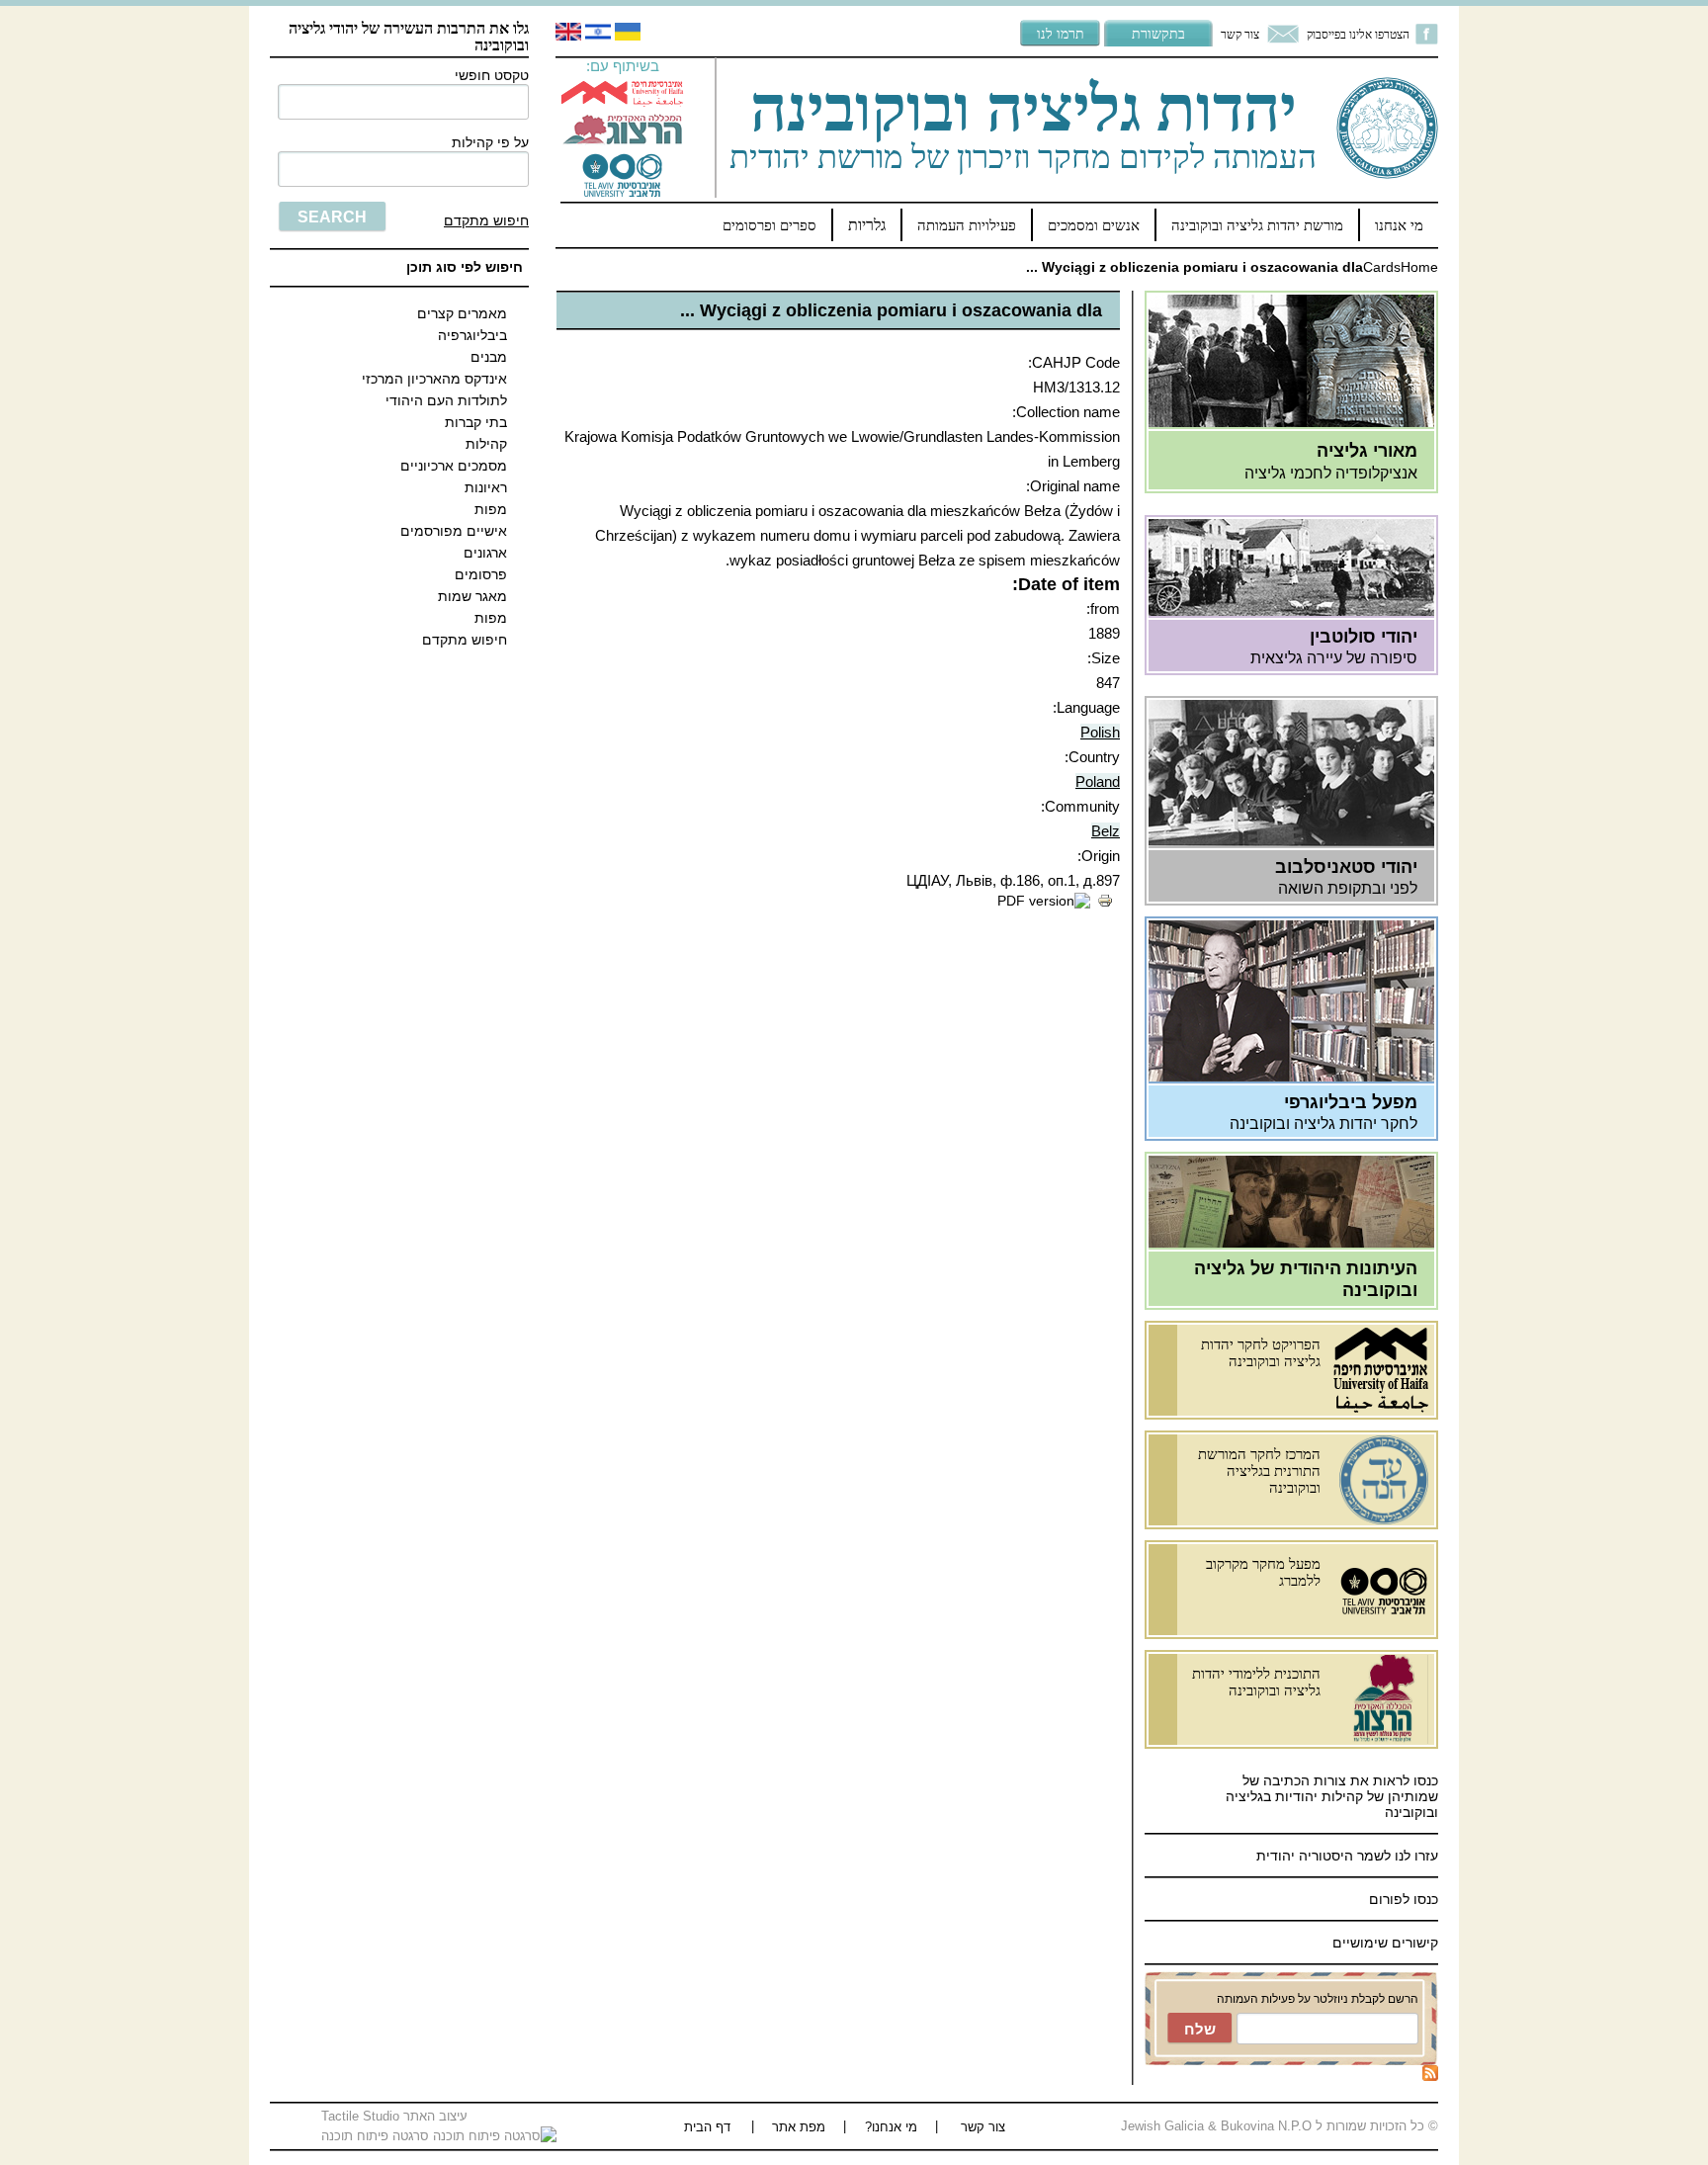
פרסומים (481, 574)
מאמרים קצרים (462, 313)
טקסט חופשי (492, 75)
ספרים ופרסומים (769, 225)
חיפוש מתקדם (486, 220)
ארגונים (485, 553)
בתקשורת (1158, 33)
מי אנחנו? (891, 2127)
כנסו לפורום (1404, 1899)
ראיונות (486, 487)
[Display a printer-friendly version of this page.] (1105, 904)
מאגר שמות (472, 596)
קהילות (486, 444)
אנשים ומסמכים (1094, 225)
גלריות (867, 225)
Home (1419, 267)
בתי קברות (476, 422)
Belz (1106, 831)
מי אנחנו (1399, 225)
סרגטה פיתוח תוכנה (377, 2136)
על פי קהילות (490, 142)
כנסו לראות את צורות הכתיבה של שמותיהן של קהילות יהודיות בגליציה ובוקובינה (1332, 1796)
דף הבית (707, 2127)
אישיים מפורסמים (454, 531)
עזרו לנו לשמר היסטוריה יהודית (1345, 1856)
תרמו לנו (1061, 33)
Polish (1100, 732)
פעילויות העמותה (967, 225)
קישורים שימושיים (1385, 1943)
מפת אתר (799, 2127)
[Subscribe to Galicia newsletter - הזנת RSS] (1430, 2076)
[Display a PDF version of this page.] (1044, 901)
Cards (1382, 267)
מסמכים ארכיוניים (454, 466)
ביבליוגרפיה (472, 335)
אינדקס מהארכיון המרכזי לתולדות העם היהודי (434, 390)
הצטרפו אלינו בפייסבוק (1358, 34)
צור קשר (1240, 34)
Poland (1098, 781)
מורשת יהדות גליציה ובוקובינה (1257, 225)
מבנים (489, 357)
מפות (491, 509)
